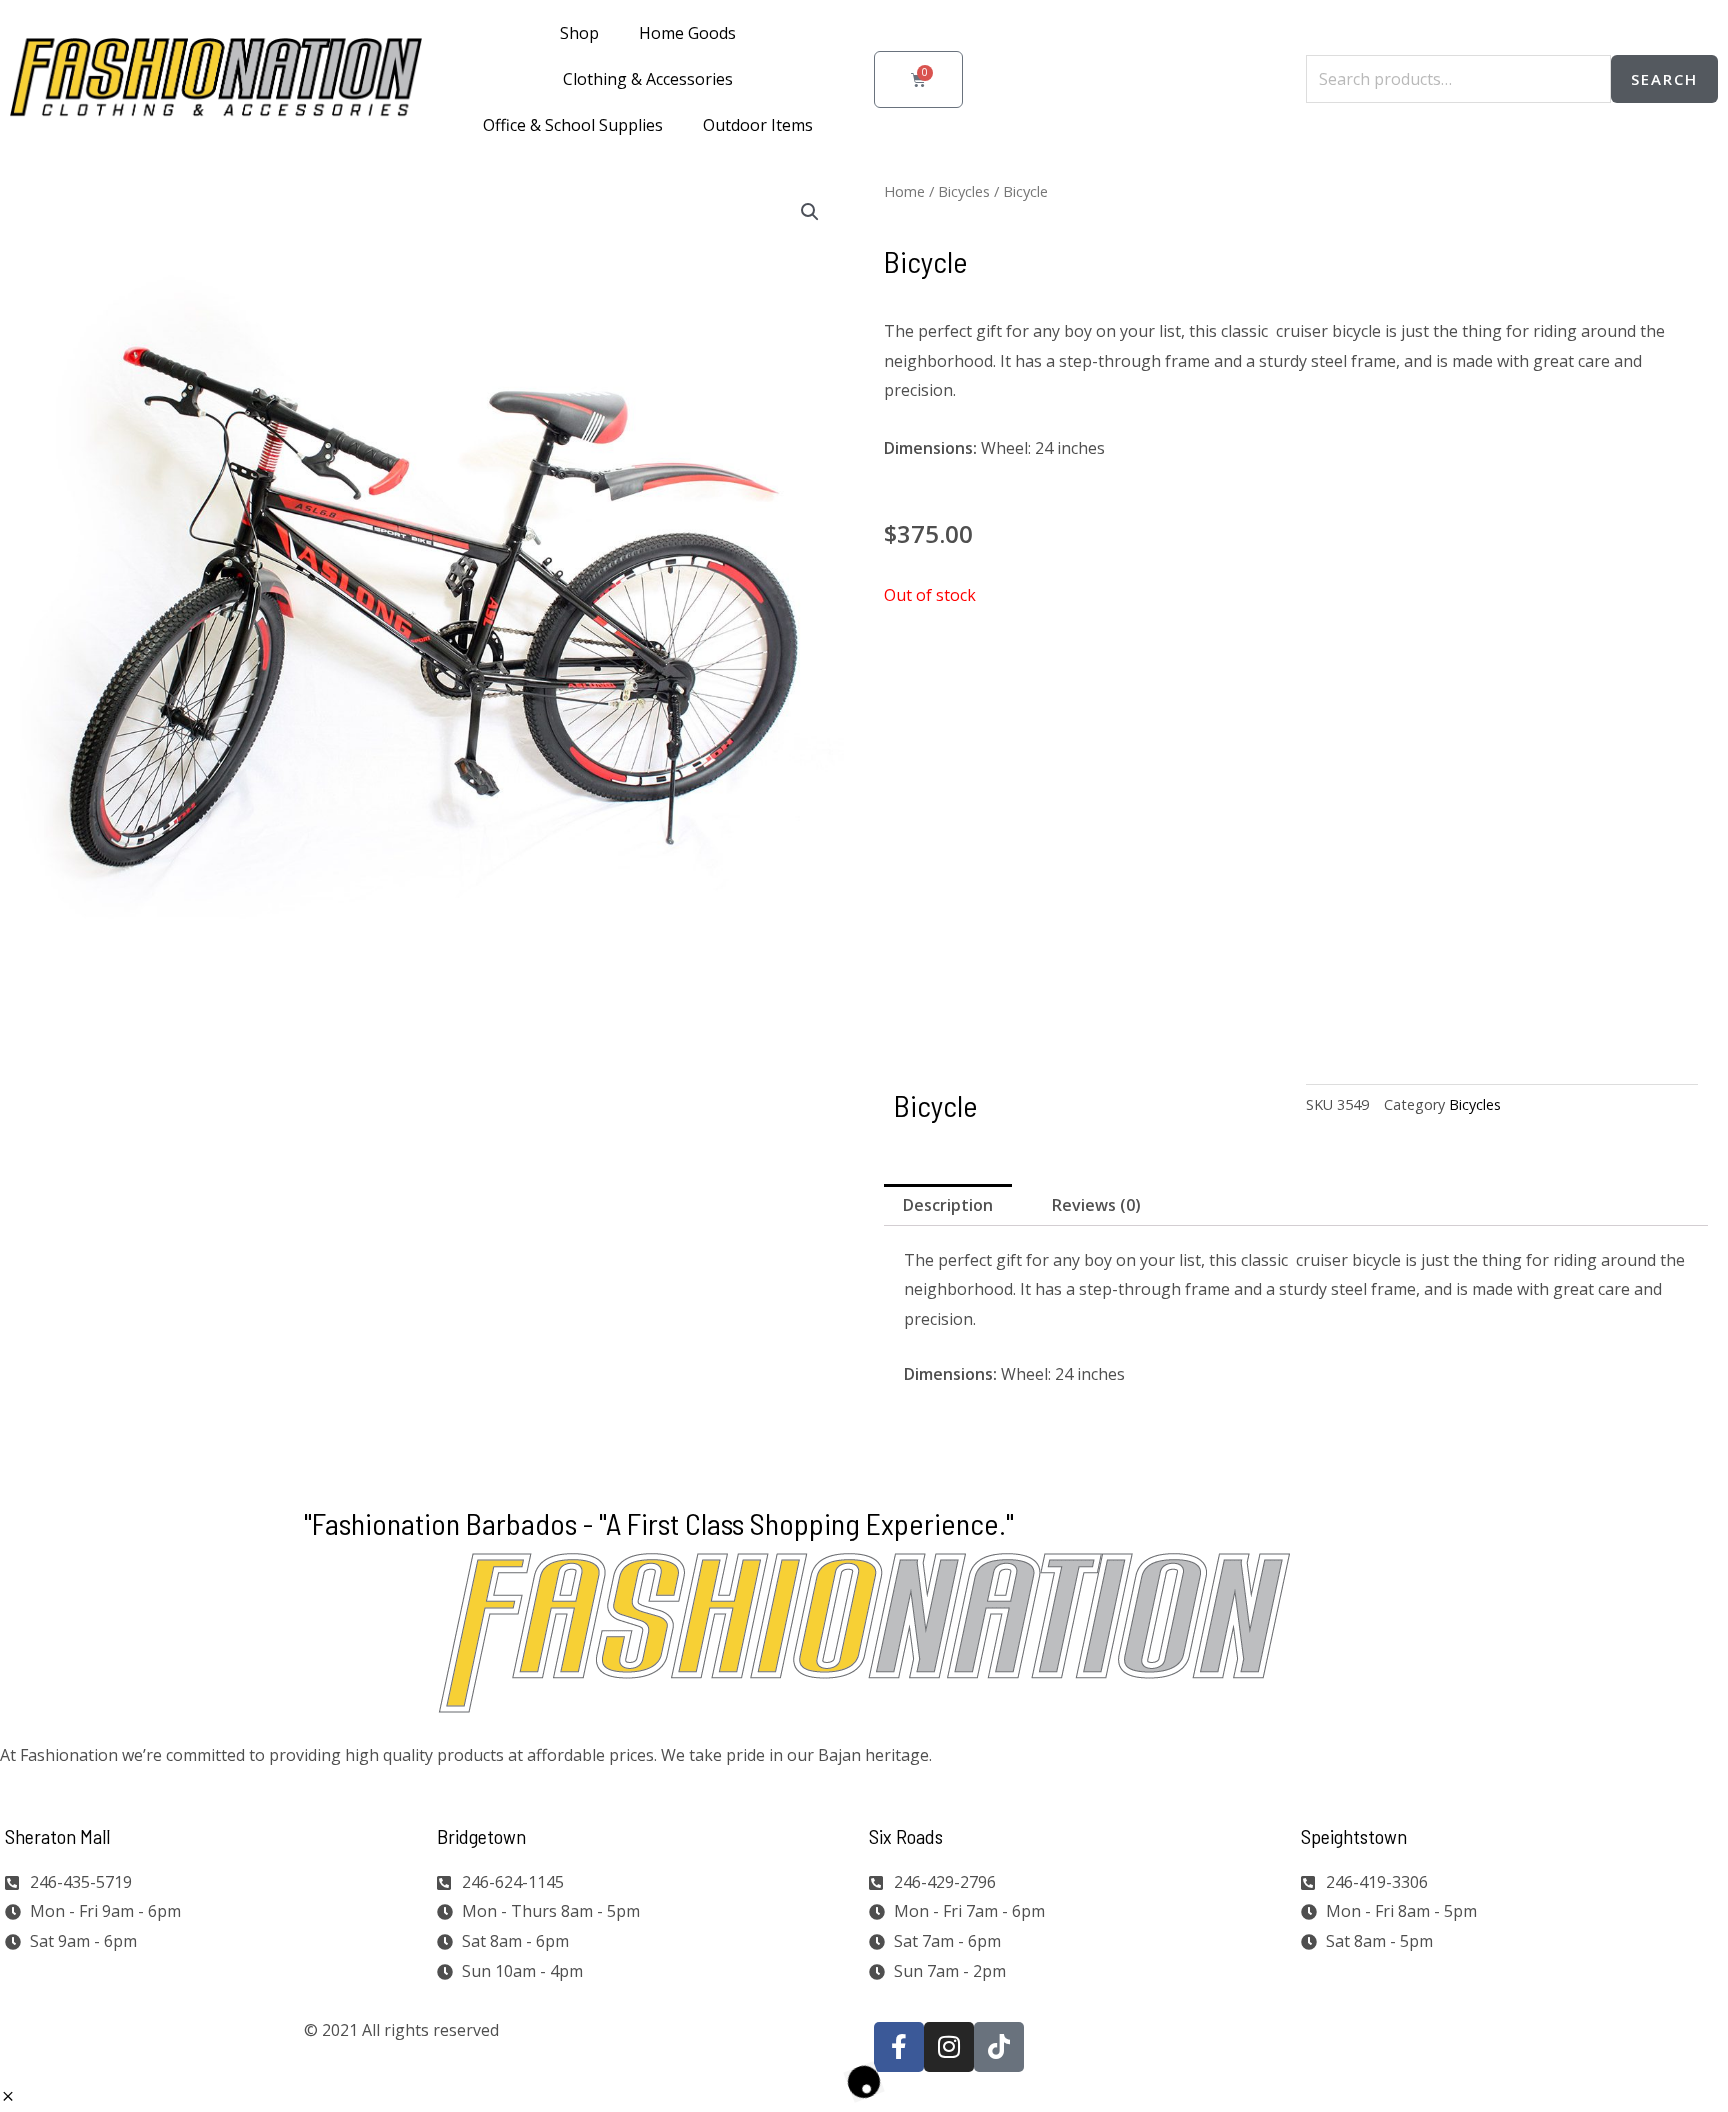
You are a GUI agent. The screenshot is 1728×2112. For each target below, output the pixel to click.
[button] (810, 212)
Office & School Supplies (573, 125)
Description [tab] (948, 1205)
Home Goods (687, 33)
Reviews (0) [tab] (1096, 1205)
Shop (579, 33)
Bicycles (964, 191)
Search (1664, 79)
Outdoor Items (758, 125)
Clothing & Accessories (648, 79)
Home (904, 191)
